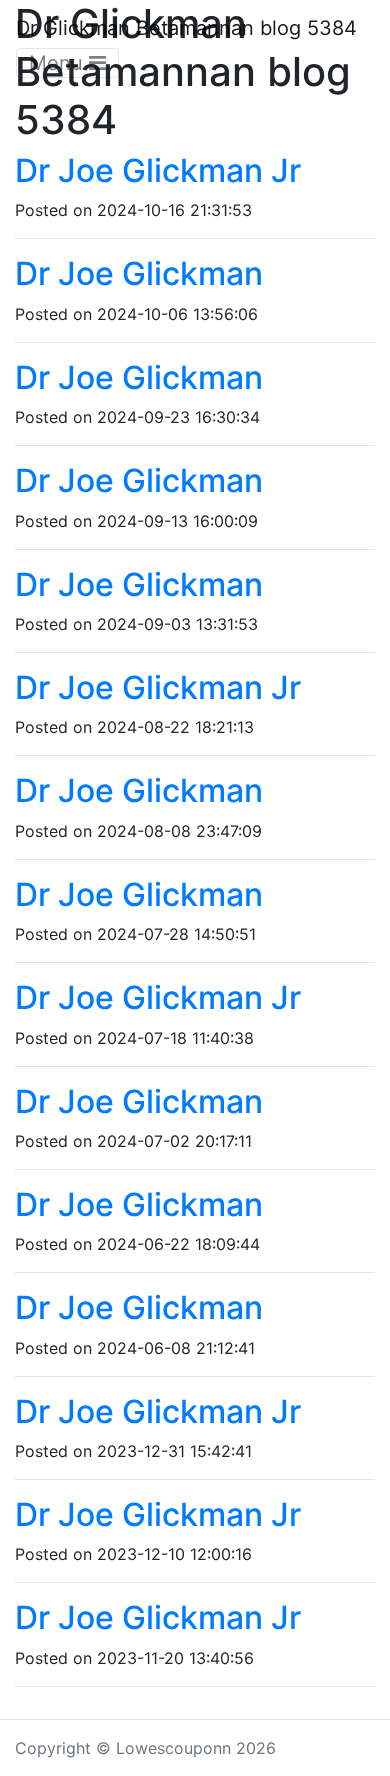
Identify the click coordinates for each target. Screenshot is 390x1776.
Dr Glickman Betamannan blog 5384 (186, 28)
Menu (59, 63)
